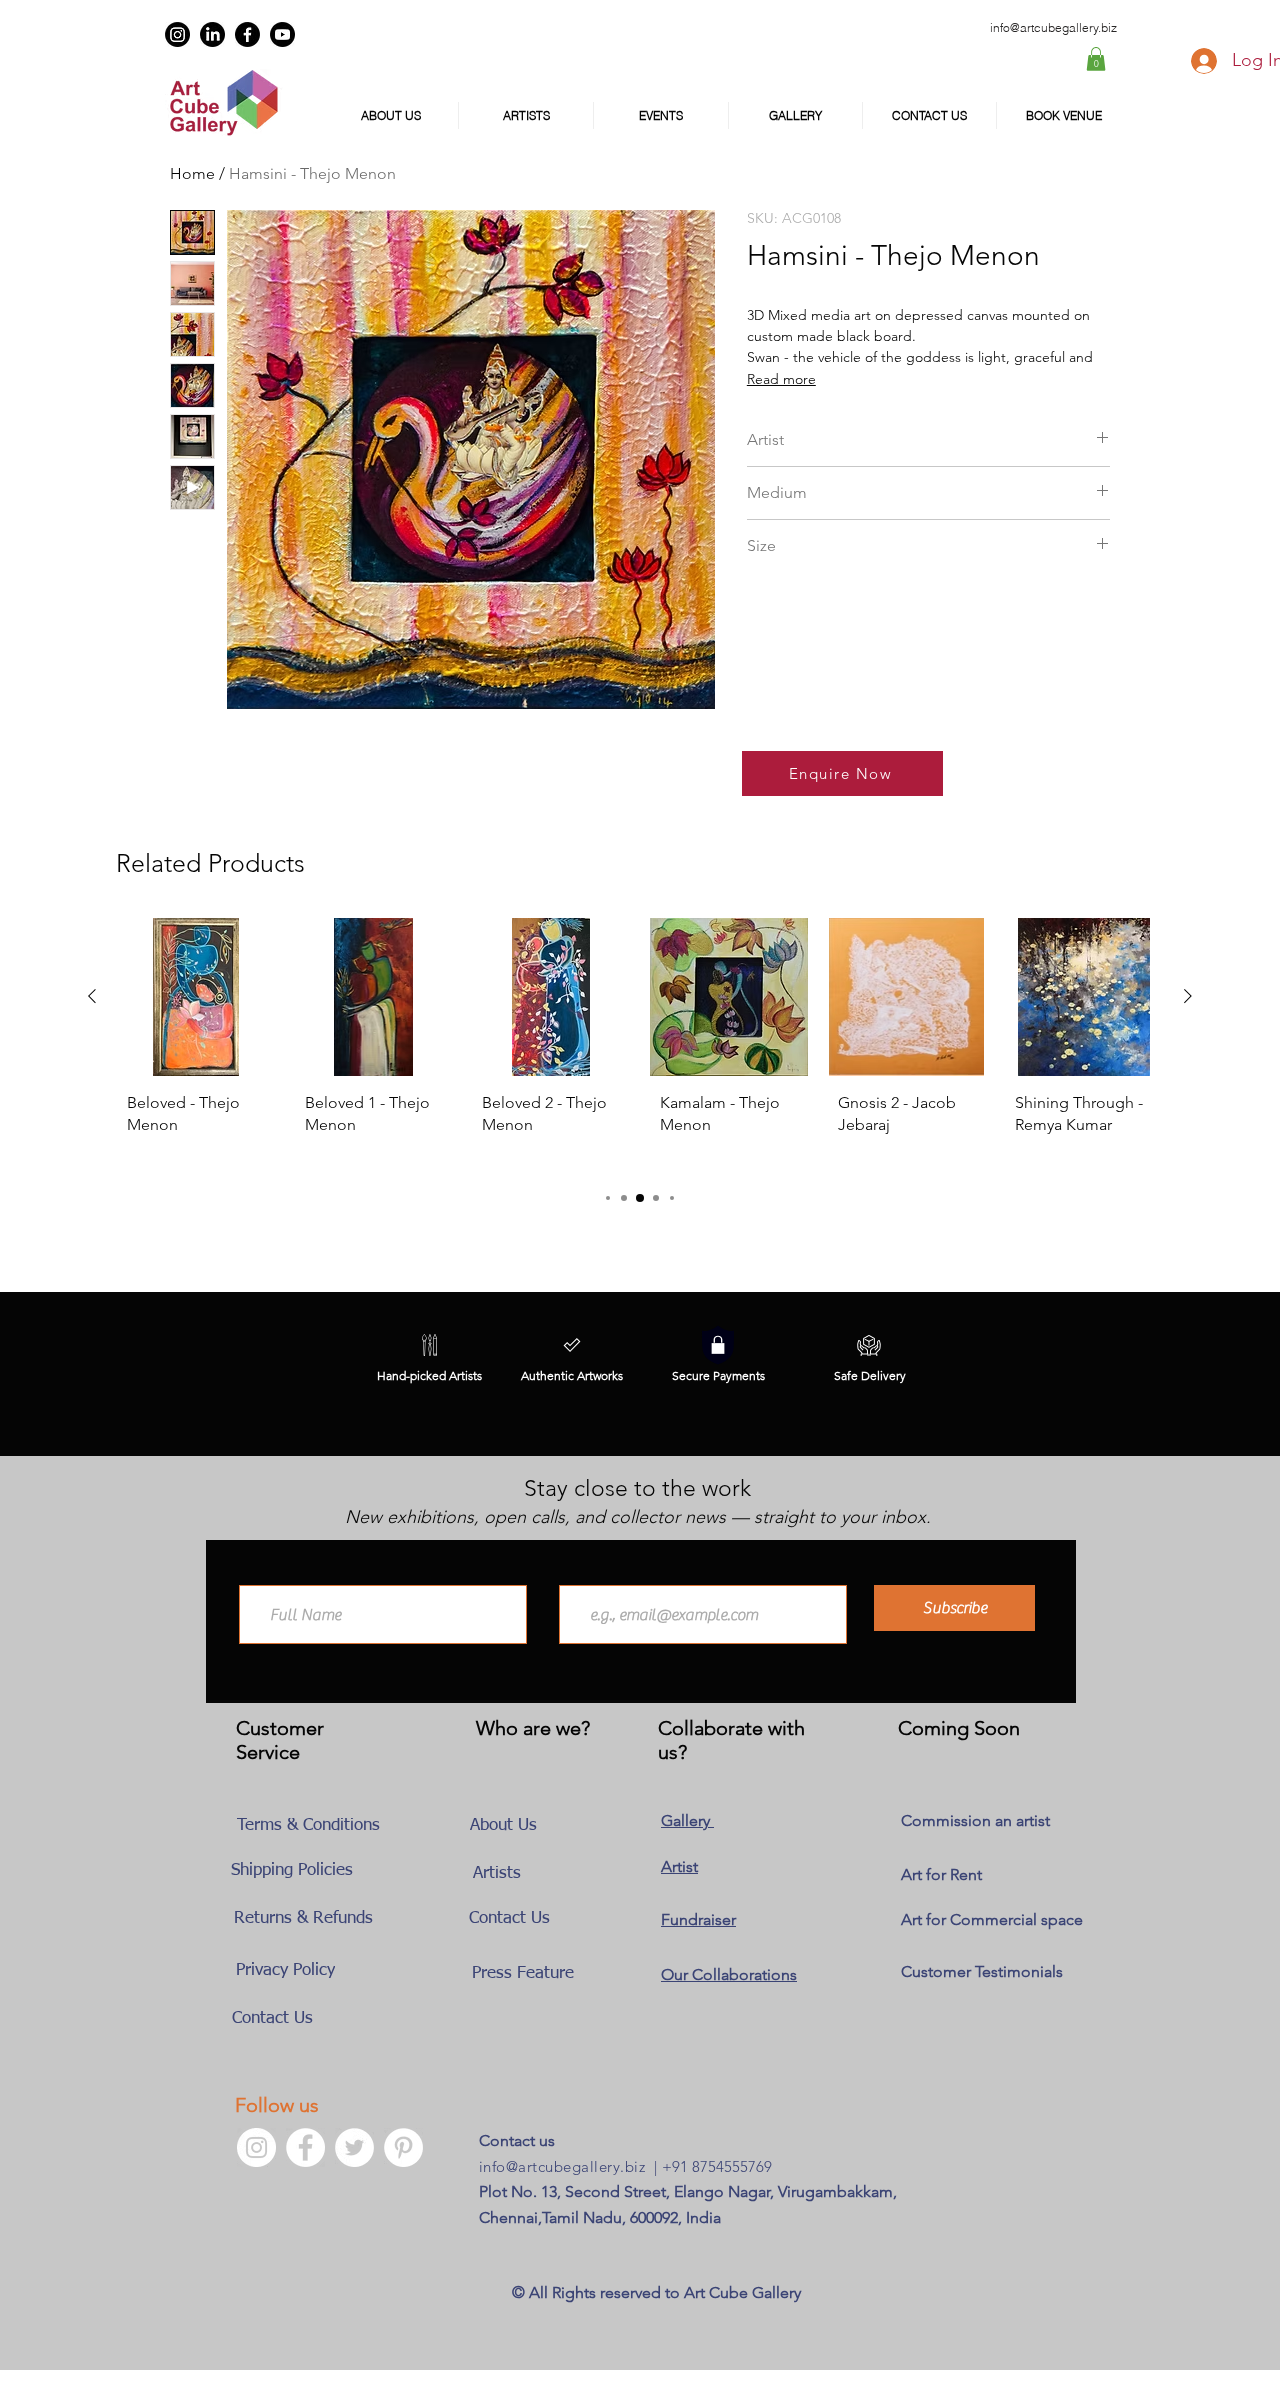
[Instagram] (177, 34)
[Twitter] (354, 2147)
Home (192, 173)
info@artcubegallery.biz (562, 2166)
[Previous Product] (92, 996)
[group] (640, 1043)
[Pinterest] (403, 2147)
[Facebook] (247, 34)
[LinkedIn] (212, 34)
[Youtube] (282, 34)
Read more (781, 379)
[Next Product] (1188, 996)
